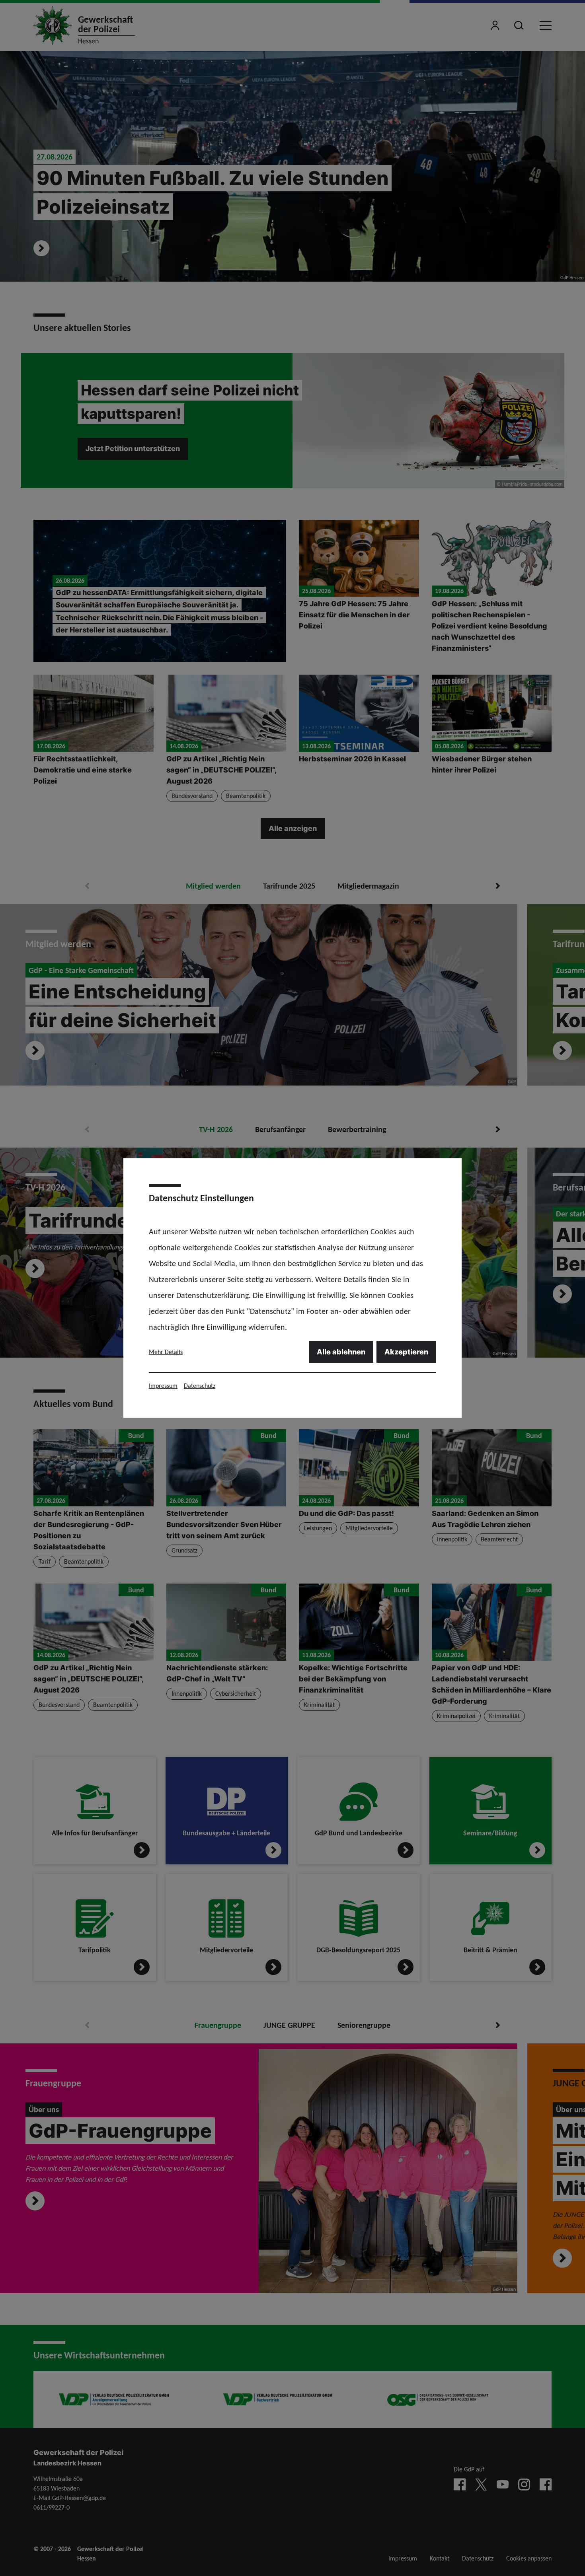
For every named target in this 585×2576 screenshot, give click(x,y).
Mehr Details (166, 1352)
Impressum (163, 1386)
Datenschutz (200, 1386)
